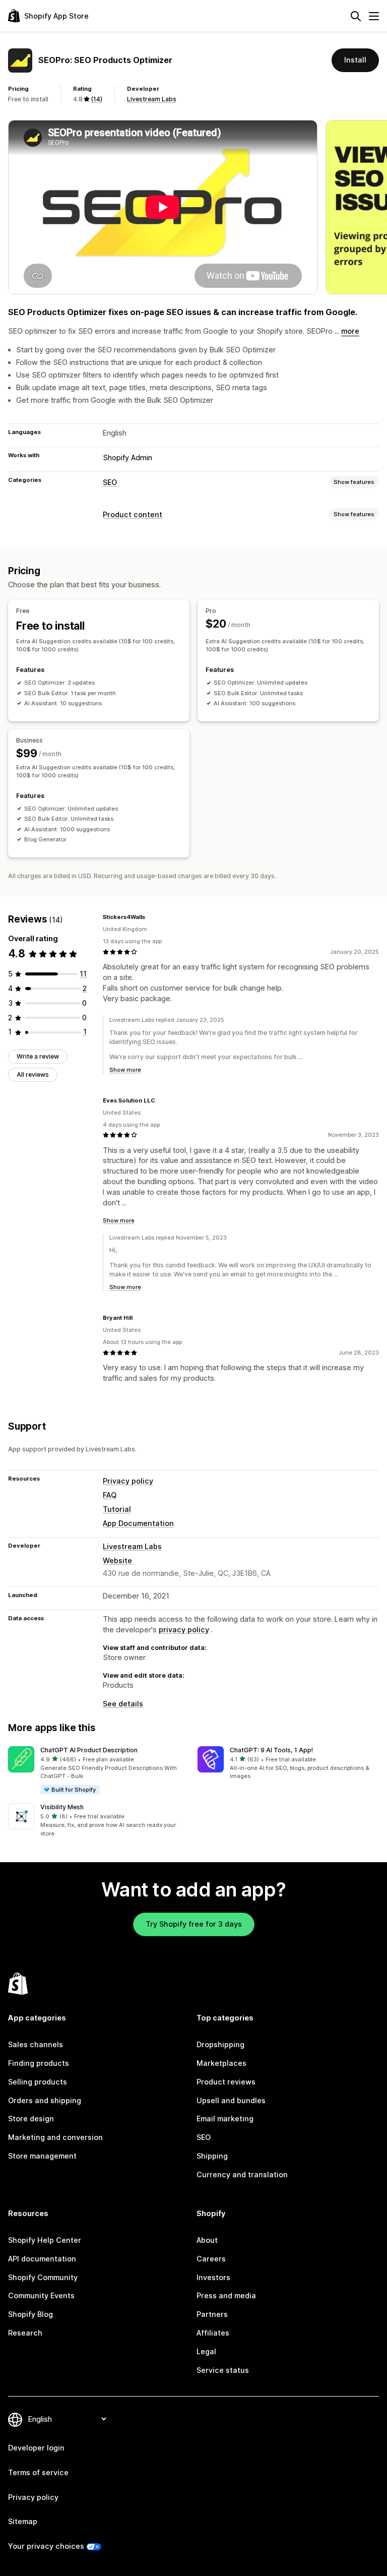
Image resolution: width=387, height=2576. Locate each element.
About (207, 2240)
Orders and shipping (45, 2100)
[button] (99, 1771)
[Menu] (374, 16)
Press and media (226, 2295)
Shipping (212, 2156)
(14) (96, 99)
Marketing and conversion (55, 2137)
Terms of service (38, 2472)
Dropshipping (220, 2044)
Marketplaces (221, 2063)
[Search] (356, 16)
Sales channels (36, 2044)
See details (123, 1704)
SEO (110, 482)
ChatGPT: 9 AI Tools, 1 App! (271, 1750)
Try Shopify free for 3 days (194, 1924)
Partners (212, 2314)
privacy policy (184, 1630)
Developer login (36, 2448)
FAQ (110, 1495)
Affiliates (213, 2333)
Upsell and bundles (231, 2100)
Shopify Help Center (45, 2240)
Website (117, 1560)
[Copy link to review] (151, 917)
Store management (42, 2156)
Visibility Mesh (62, 1807)
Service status (223, 2370)
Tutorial (117, 1509)
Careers (211, 2259)
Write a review (38, 1056)
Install (355, 60)
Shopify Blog (30, 2314)
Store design (31, 2119)
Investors (213, 2277)
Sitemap (23, 2521)
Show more (125, 1070)
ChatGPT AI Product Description (89, 1750)
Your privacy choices (46, 2546)
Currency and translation (242, 2174)
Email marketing (225, 2119)
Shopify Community (43, 2277)
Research (25, 2333)
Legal (206, 2351)
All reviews (33, 1075)
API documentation (42, 2259)
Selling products (38, 2082)
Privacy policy (128, 1481)
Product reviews (226, 2082)
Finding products (39, 2063)
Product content (133, 514)
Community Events (41, 2295)
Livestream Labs (152, 99)
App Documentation (138, 1523)
